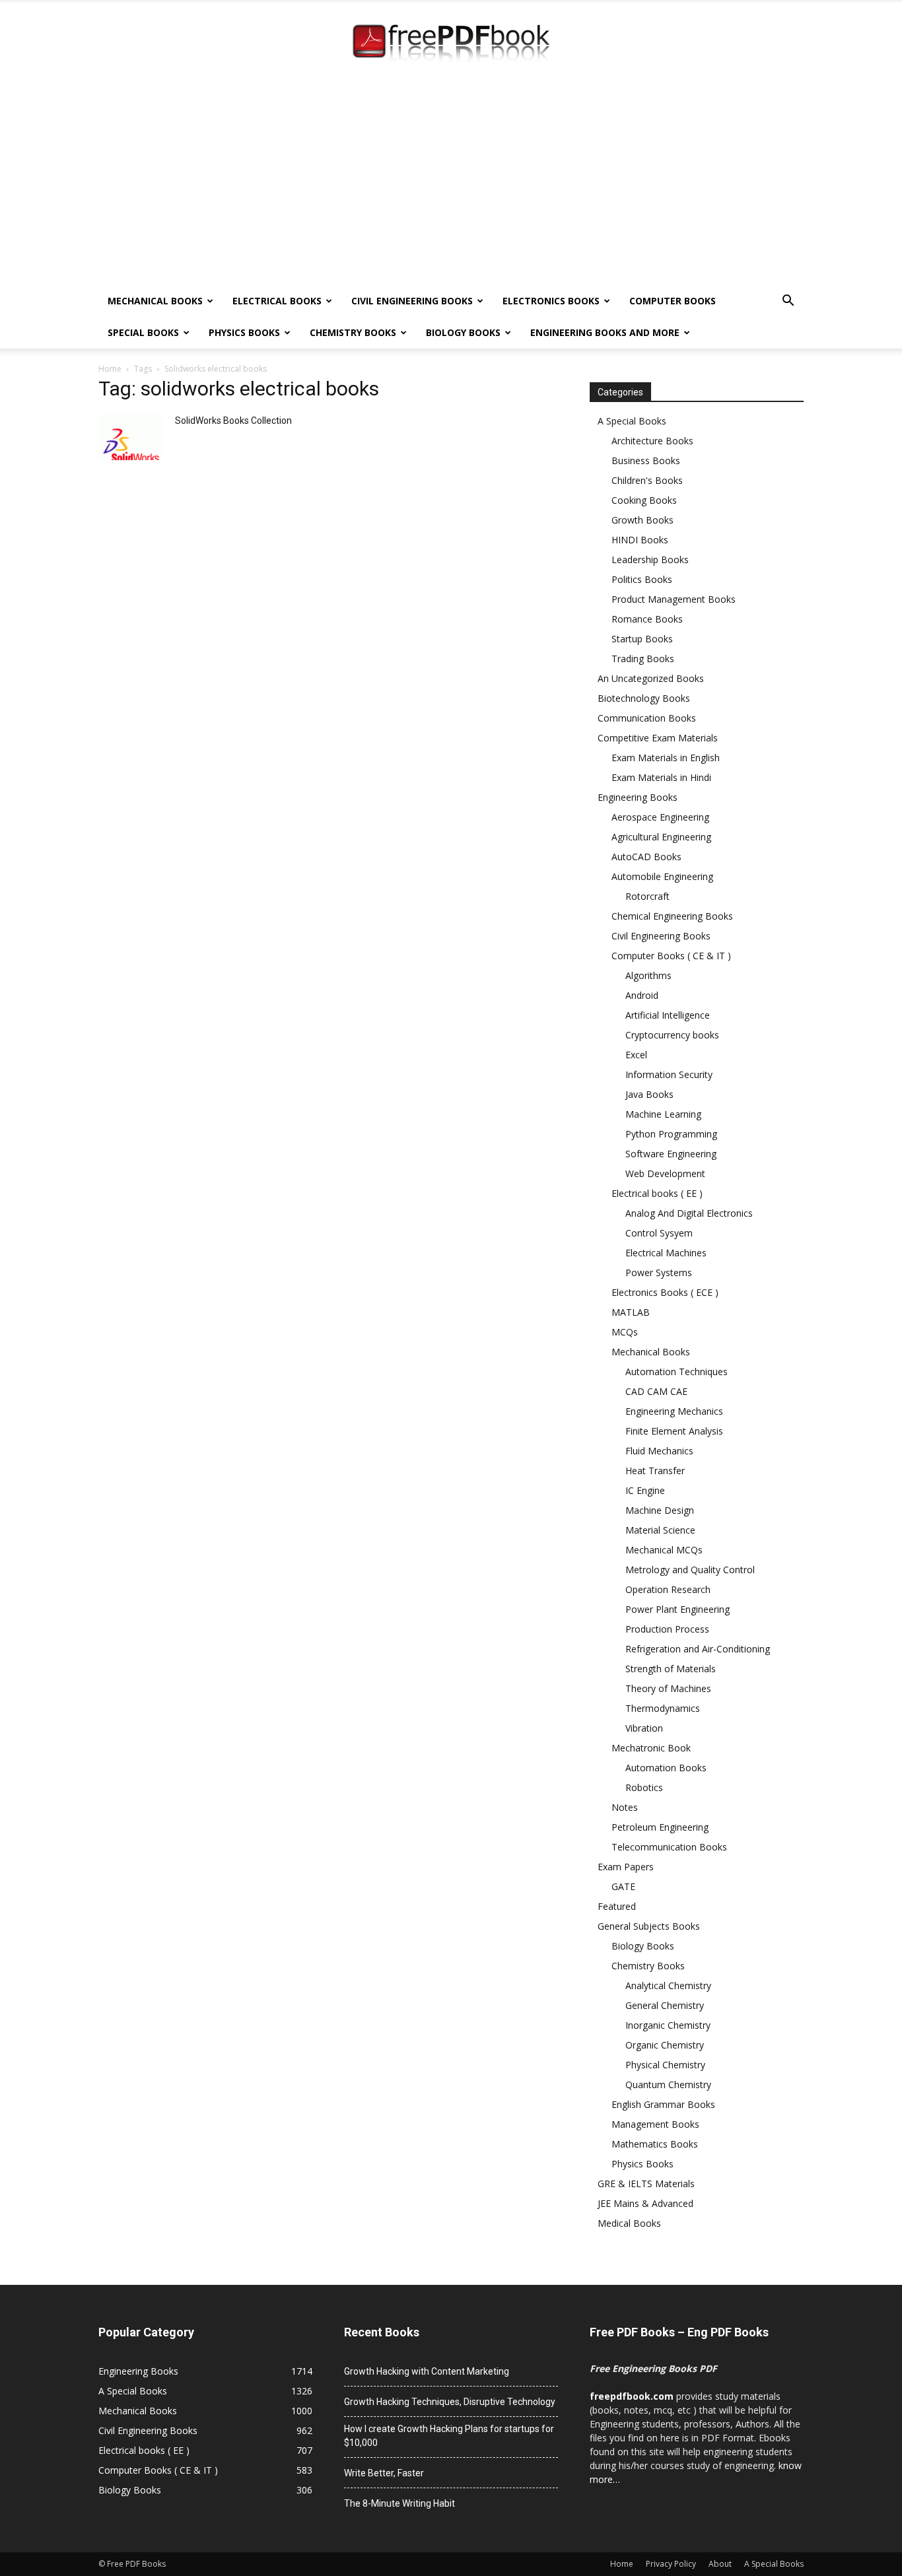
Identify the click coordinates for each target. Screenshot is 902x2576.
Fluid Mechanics (659, 1451)
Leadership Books (650, 559)
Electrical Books (277, 301)
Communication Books (647, 718)
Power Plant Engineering (677, 1609)
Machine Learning (663, 1114)
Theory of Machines (668, 1688)
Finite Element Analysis (674, 1431)
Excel (636, 1055)
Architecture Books (652, 441)
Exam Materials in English (666, 758)
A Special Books (632, 421)
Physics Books (244, 332)
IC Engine (645, 1490)
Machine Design (660, 1510)
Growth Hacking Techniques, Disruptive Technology (450, 2402)
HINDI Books (640, 540)
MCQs (625, 1332)
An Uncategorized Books (651, 678)
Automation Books (666, 1768)
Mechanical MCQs (664, 1550)
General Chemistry (665, 2005)
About (720, 2564)
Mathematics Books (655, 2144)
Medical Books (629, 2223)
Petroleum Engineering (660, 1827)
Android (642, 995)
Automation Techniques (676, 1372)
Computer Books (673, 301)
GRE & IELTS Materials (646, 2184)
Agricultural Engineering (661, 837)
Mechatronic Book (651, 1748)
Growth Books (642, 520)
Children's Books (647, 480)
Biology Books (463, 332)
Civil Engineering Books (412, 301)
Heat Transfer (655, 1471)
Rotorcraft (647, 896)
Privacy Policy (671, 2564)
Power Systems (659, 1272)
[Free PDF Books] (451, 45)
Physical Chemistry (665, 2065)
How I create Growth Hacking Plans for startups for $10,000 (449, 2436)
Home (110, 369)
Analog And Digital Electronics (689, 1213)
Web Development (665, 1173)
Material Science (660, 1530)
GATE (623, 1886)
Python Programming (671, 1134)
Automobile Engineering (662, 876)
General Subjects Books (649, 1926)
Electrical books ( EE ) (657, 1193)
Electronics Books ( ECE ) (665, 1292)
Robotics (644, 1787)
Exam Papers (626, 1867)
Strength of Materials (671, 1669)
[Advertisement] (451, 186)
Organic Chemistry (665, 2045)
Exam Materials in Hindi (661, 777)
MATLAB (631, 1312)
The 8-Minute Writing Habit (399, 2503)
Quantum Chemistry (668, 2085)
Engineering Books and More (605, 332)
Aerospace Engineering (660, 817)
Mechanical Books (155, 301)
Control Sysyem (659, 1233)
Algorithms (648, 975)
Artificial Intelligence (668, 1015)
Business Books (646, 460)
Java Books (649, 1094)
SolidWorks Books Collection (233, 421)
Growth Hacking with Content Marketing (427, 2371)
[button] (788, 302)
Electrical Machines (666, 1253)
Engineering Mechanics (674, 1411)
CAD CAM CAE (656, 1391)
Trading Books (643, 659)
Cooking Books (644, 500)
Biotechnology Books (644, 698)
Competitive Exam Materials (658, 738)
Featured (617, 1906)
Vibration (644, 1728)
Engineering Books (638, 797)
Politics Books (642, 579)
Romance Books (647, 619)
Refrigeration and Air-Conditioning (698, 1649)
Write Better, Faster (384, 2473)
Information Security (669, 1074)
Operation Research (668, 1589)
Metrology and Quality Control (690, 1570)
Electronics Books (551, 301)
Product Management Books (674, 599)
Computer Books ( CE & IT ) (671, 956)
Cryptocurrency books (672, 1035)
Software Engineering (671, 1154)
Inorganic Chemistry (668, 2025)
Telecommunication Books (669, 1847)
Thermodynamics (663, 1708)
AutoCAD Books (646, 857)
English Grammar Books (663, 2104)
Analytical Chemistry (668, 1985)
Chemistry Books (353, 332)
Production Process (667, 1629)
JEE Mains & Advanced (645, 2203)
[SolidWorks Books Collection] (131, 437)
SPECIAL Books (143, 332)
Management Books (655, 2124)
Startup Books (642, 639)
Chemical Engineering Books (672, 916)
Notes (625, 1807)
